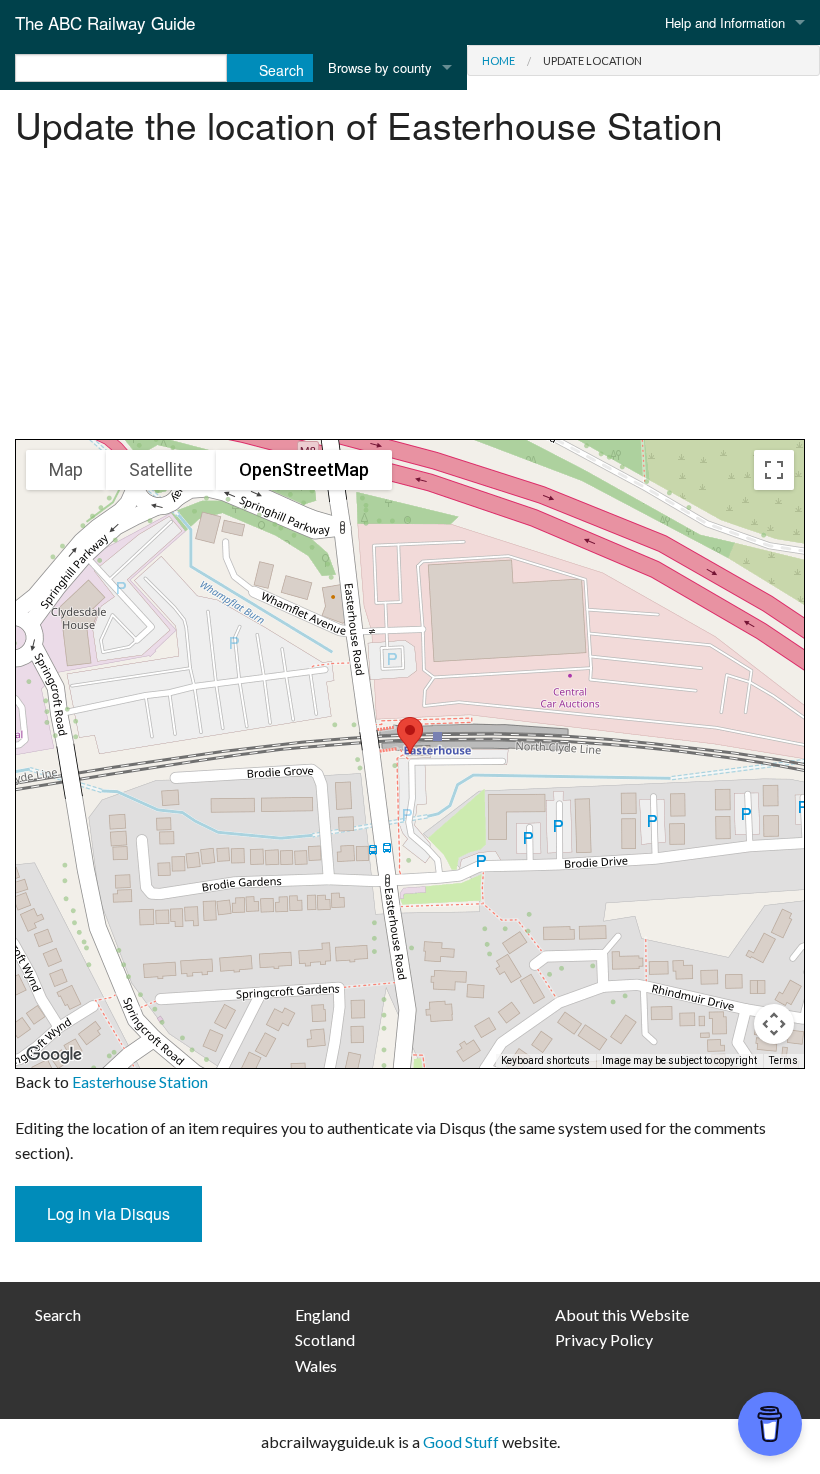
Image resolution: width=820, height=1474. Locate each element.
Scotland (325, 1339)
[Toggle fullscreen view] (774, 470)
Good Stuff (461, 1441)
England (322, 1314)
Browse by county (380, 67)
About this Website (622, 1314)
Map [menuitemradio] (66, 469)
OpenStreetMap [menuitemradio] (304, 469)
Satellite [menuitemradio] (161, 469)
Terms (783, 1060)
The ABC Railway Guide (105, 22)
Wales (316, 1365)
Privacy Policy (604, 1339)
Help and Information (725, 22)
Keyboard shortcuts (545, 1060)
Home (498, 60)
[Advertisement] (410, 299)
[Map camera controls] (774, 1024)
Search (58, 1314)
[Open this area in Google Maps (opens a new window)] (54, 1055)
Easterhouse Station (140, 1081)
